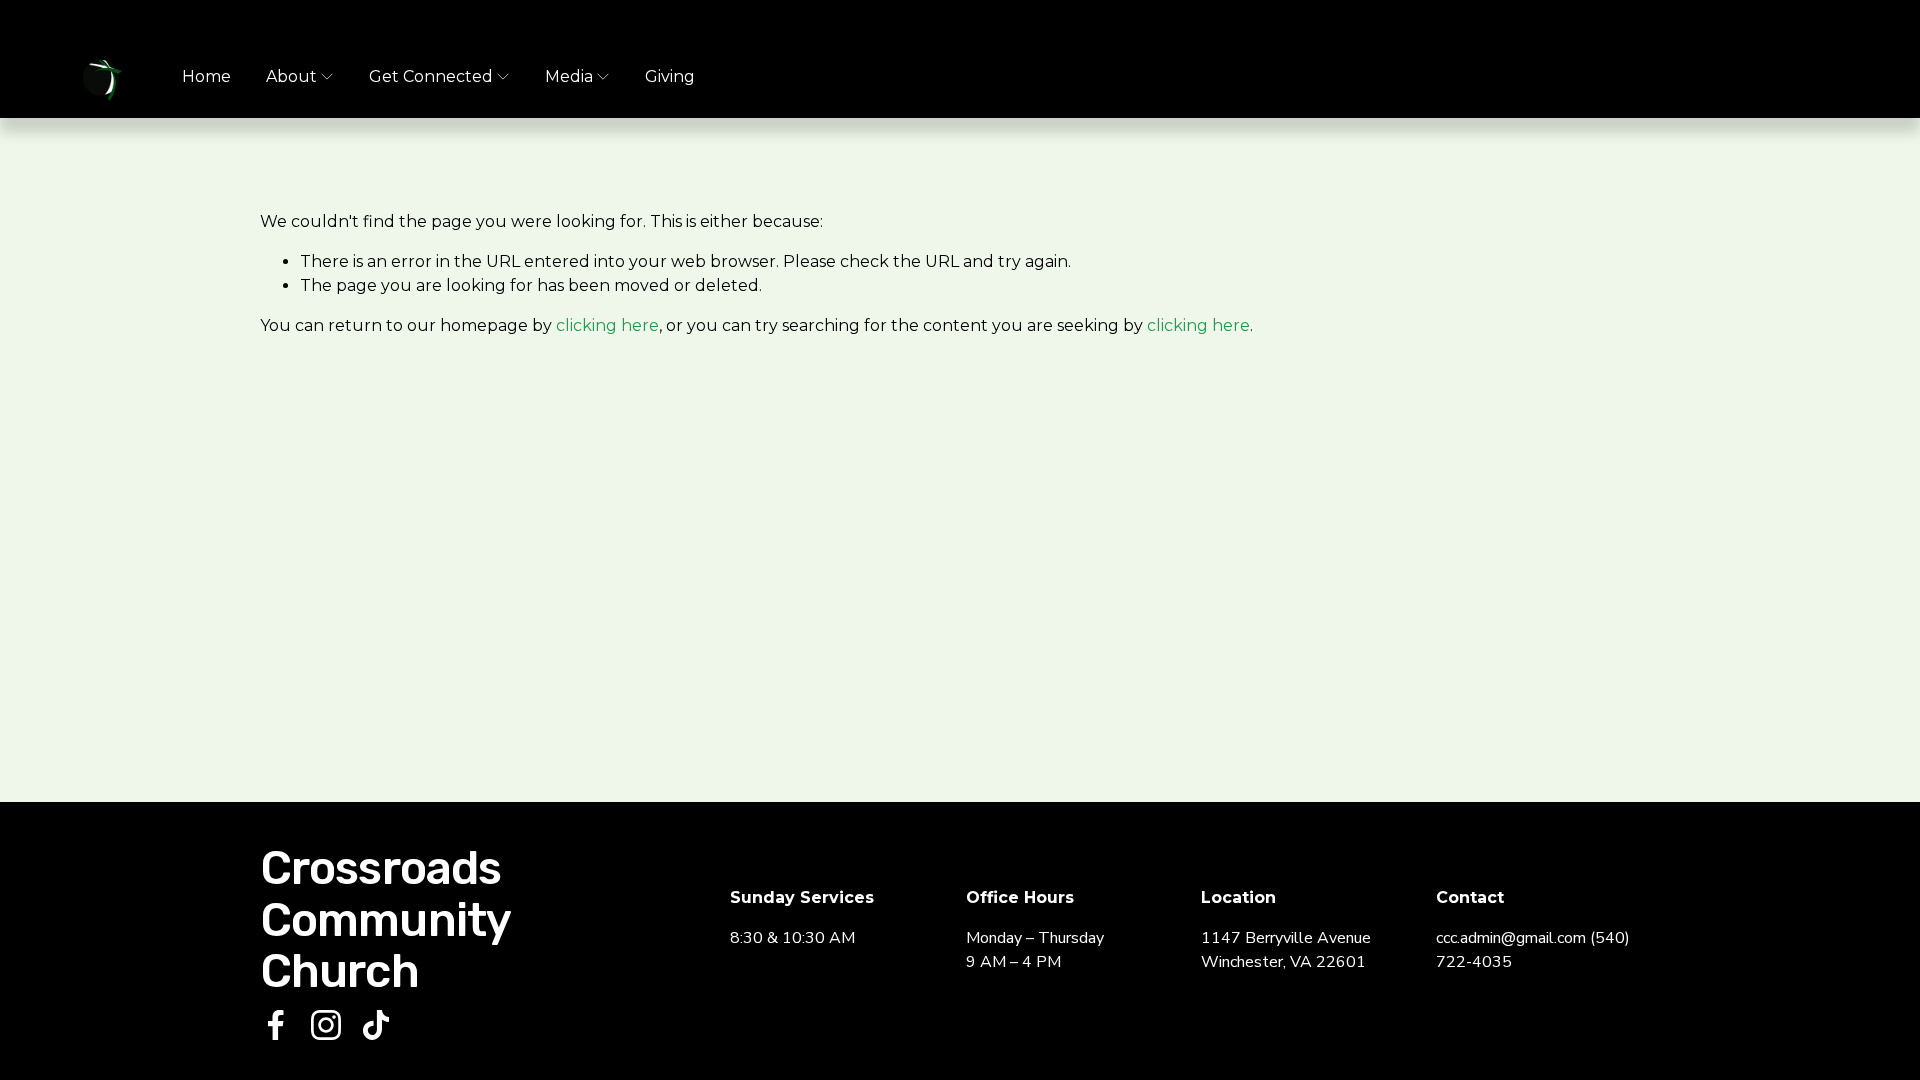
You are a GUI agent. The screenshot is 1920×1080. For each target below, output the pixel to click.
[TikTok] (376, 1025)
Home (206, 76)
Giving (670, 76)
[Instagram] (326, 1025)
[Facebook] (276, 1025)
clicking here (607, 325)
